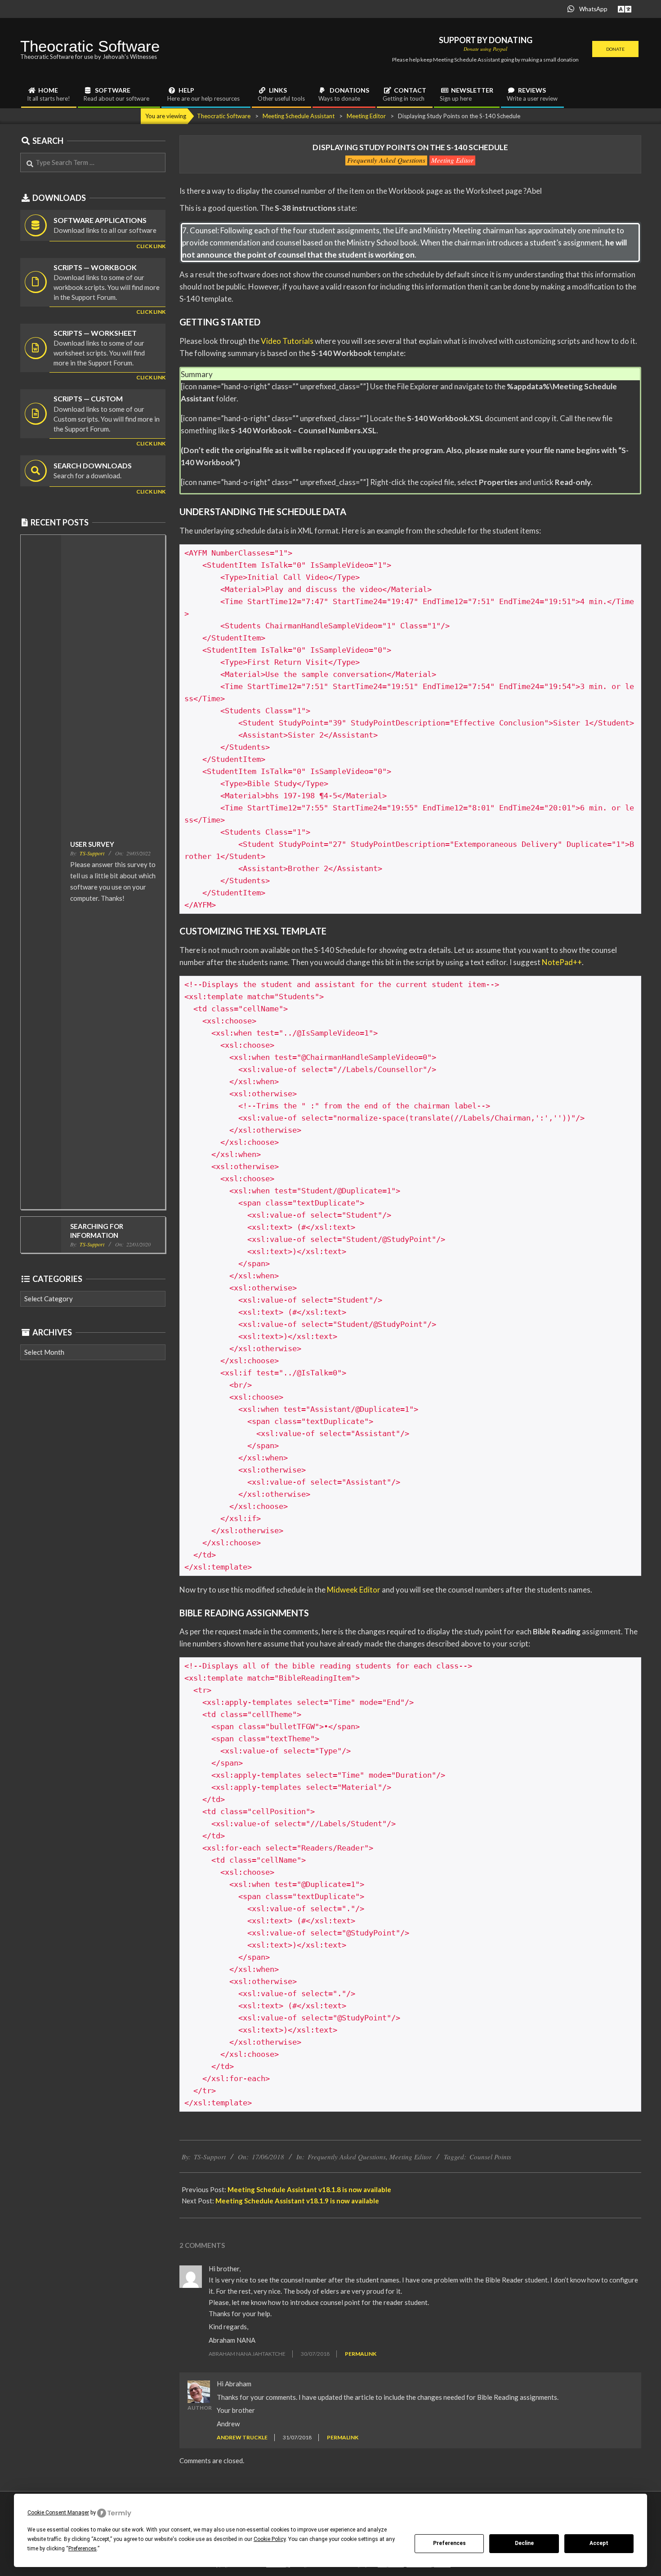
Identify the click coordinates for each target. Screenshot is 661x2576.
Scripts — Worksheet (95, 333)
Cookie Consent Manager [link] (58, 2513)
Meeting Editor (452, 160)
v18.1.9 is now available (297, 2201)
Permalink (361, 2354)
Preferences (449, 2543)
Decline (524, 2543)
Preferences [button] (83, 2549)
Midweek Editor (354, 1590)
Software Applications (100, 220)
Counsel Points (490, 2157)
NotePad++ (562, 962)
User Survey (92, 844)
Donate (615, 49)
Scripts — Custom (88, 398)
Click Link (151, 312)
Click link (151, 246)
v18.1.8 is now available (309, 2189)
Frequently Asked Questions (386, 160)
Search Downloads (93, 465)
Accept (599, 2543)
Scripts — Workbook (95, 267)
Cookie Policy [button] (270, 2539)
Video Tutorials (287, 341)
